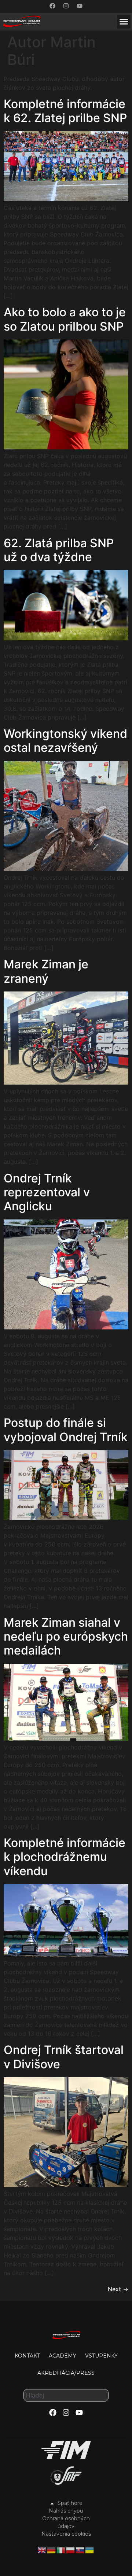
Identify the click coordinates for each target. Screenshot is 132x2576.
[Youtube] (80, 6)
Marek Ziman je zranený (46, 971)
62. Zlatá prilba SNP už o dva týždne (59, 550)
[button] (124, 22)
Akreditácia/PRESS (66, 2373)
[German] (52, 2550)
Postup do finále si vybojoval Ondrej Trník (66, 1430)
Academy (63, 2356)
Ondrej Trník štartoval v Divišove (64, 2057)
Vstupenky (101, 2356)
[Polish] (71, 2550)
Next (118, 2289)
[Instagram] (66, 6)
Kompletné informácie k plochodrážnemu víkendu (65, 1857)
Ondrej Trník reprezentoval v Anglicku (47, 1192)
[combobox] (66, 2395)
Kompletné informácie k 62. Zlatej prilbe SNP (65, 111)
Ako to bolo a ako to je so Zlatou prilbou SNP (65, 319)
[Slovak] (80, 2550)
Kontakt (27, 2356)
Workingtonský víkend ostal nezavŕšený (65, 741)
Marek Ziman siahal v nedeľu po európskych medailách (66, 1637)
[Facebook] (52, 6)
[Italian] (61, 2550)
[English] (42, 2550)
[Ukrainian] (90, 2550)
